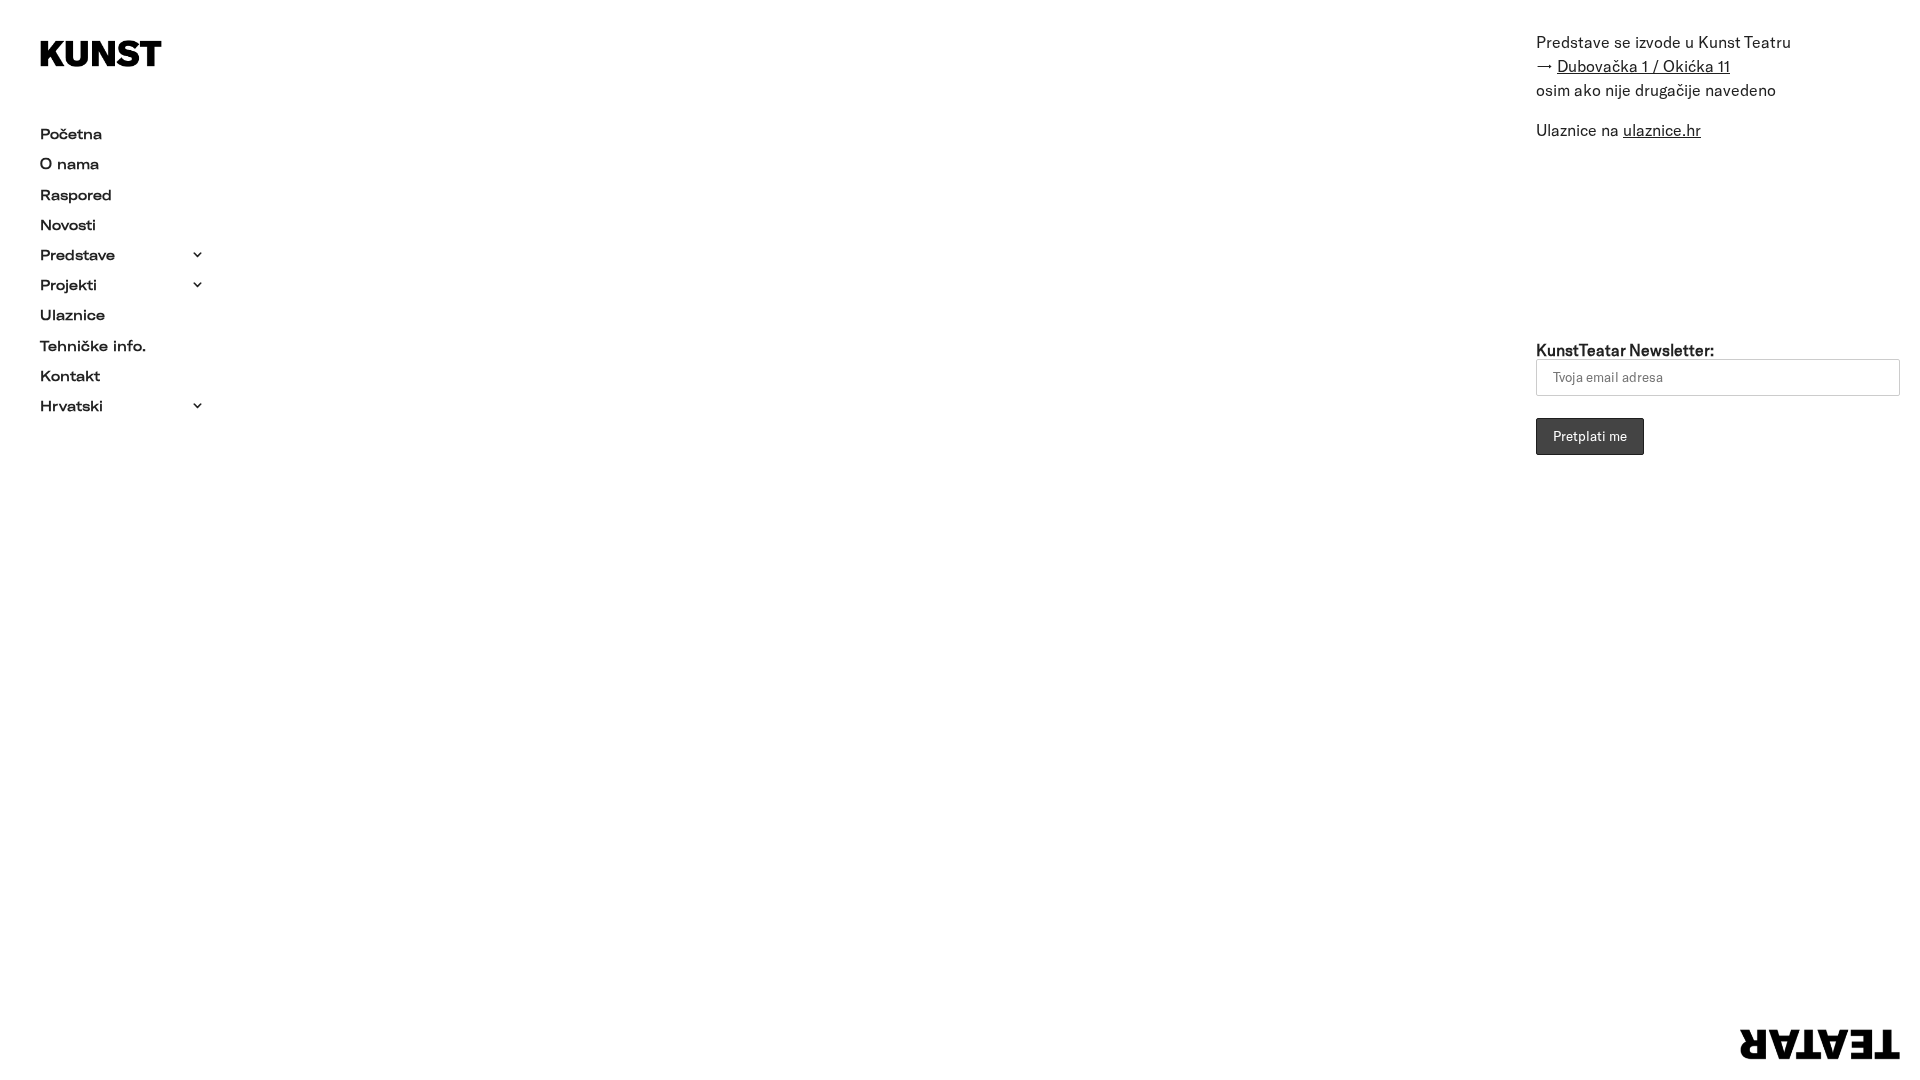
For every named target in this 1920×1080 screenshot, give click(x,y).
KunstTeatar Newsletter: (1625, 349)
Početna (71, 135)
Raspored (76, 196)
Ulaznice (72, 316)
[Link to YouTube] (1671, 237)
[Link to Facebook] (1615, 237)
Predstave (77, 256)
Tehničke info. (93, 347)
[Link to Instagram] (1727, 237)
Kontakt (70, 377)
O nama (69, 165)
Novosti (68, 226)
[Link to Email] (1559, 237)
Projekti (68, 286)
